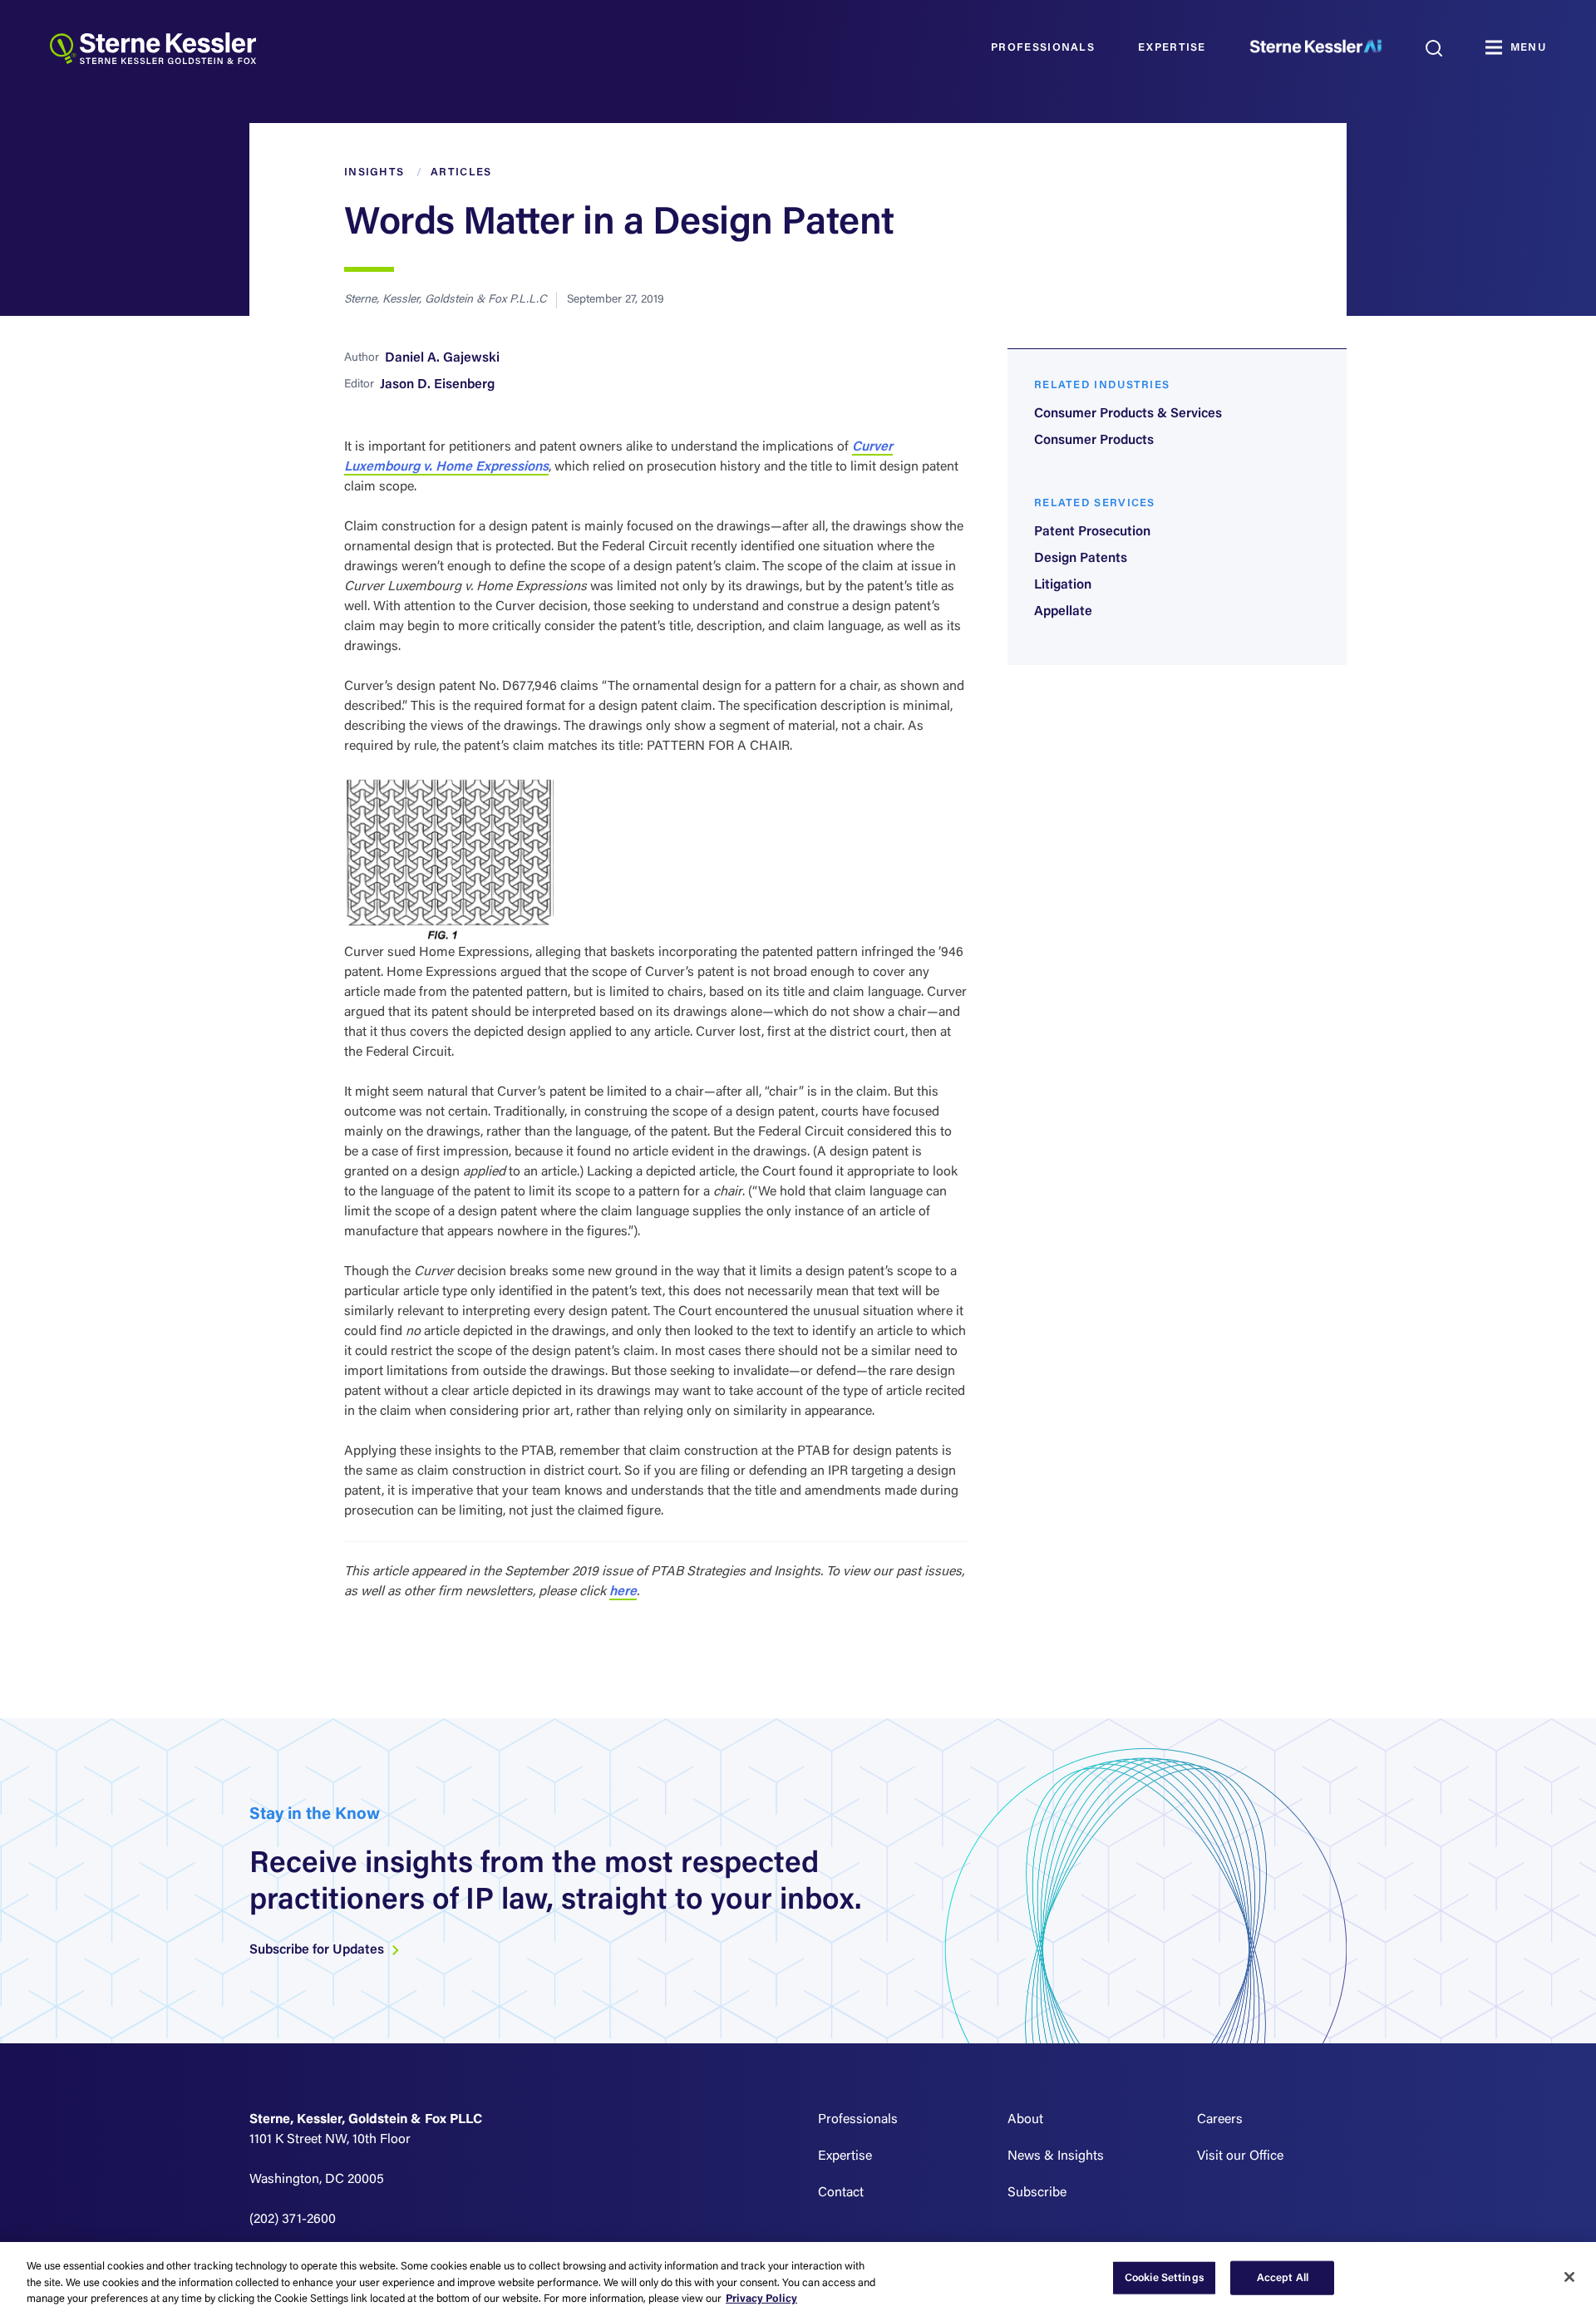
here (623, 1592)
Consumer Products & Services (1128, 414)
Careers (1220, 2120)
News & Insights (1056, 2156)
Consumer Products (1094, 441)
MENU (1528, 48)
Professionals (1043, 48)
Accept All (1283, 2277)
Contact (841, 2193)
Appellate (1063, 612)
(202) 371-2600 (293, 2220)
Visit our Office (1240, 2156)
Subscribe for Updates (318, 1950)
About (1025, 2120)
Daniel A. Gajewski (442, 358)
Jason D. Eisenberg (437, 385)
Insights (374, 172)
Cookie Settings (1165, 2277)
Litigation (1063, 585)
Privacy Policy (761, 2299)
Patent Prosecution (1092, 532)
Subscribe (1037, 2193)
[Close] (1569, 2277)
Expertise (1172, 48)
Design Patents (1081, 559)
